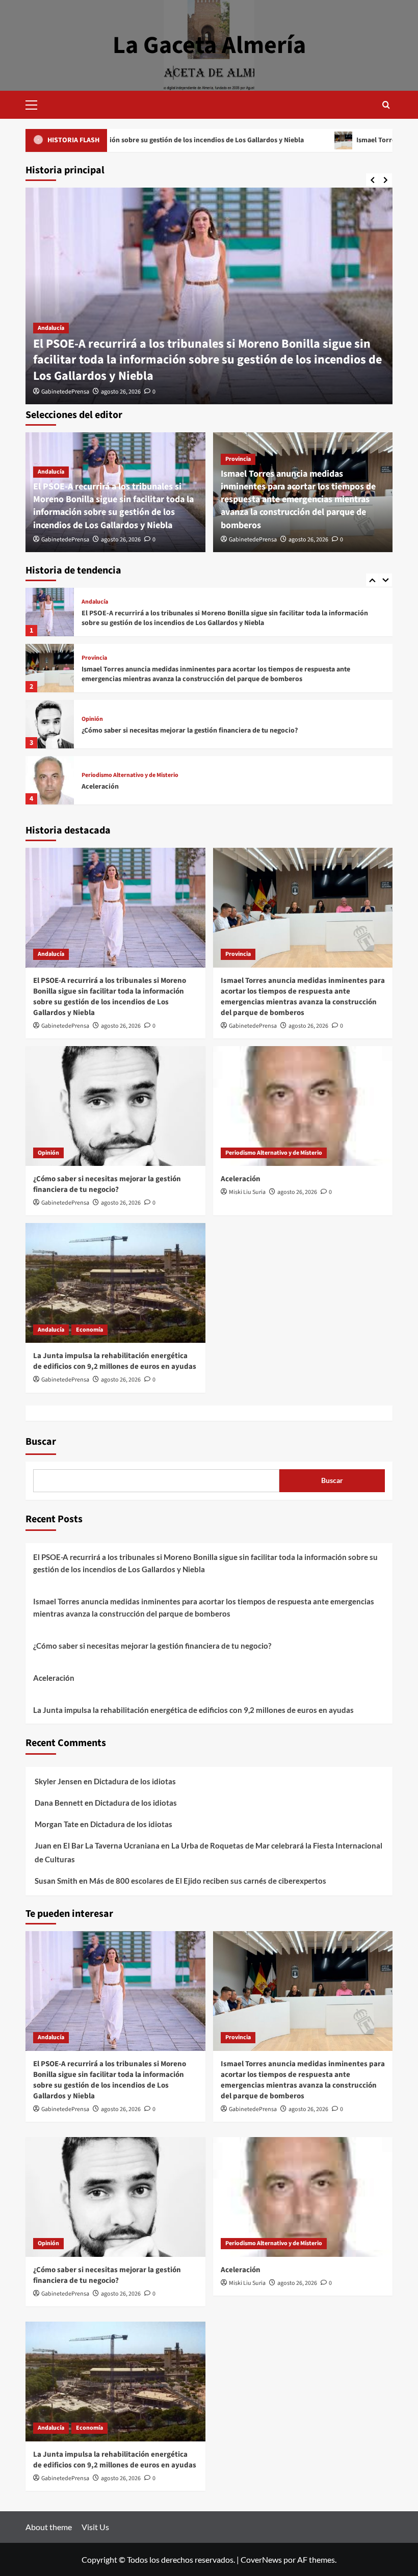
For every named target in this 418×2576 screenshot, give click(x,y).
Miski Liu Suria (247, 1192)
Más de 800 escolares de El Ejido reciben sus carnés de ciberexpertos (208, 1881)
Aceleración (100, 731)
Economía (124, 775)
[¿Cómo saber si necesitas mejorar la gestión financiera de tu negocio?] (50, 668)
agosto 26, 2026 (121, 392)
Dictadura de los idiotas (135, 1781)
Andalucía (51, 328)
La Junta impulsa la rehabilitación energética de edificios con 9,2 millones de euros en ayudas (228, 787)
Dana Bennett (59, 1803)
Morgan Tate (57, 1824)
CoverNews (261, 2559)
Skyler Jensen (58, 1781)
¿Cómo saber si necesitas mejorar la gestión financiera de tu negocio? (190, 674)
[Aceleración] (50, 724)
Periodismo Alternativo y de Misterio (130, 719)
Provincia (238, 459)
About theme (49, 2527)
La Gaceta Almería (209, 45)
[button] (36, 103)
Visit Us (95, 2527)
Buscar (41, 1442)
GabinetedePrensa (65, 392)
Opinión (92, 663)
